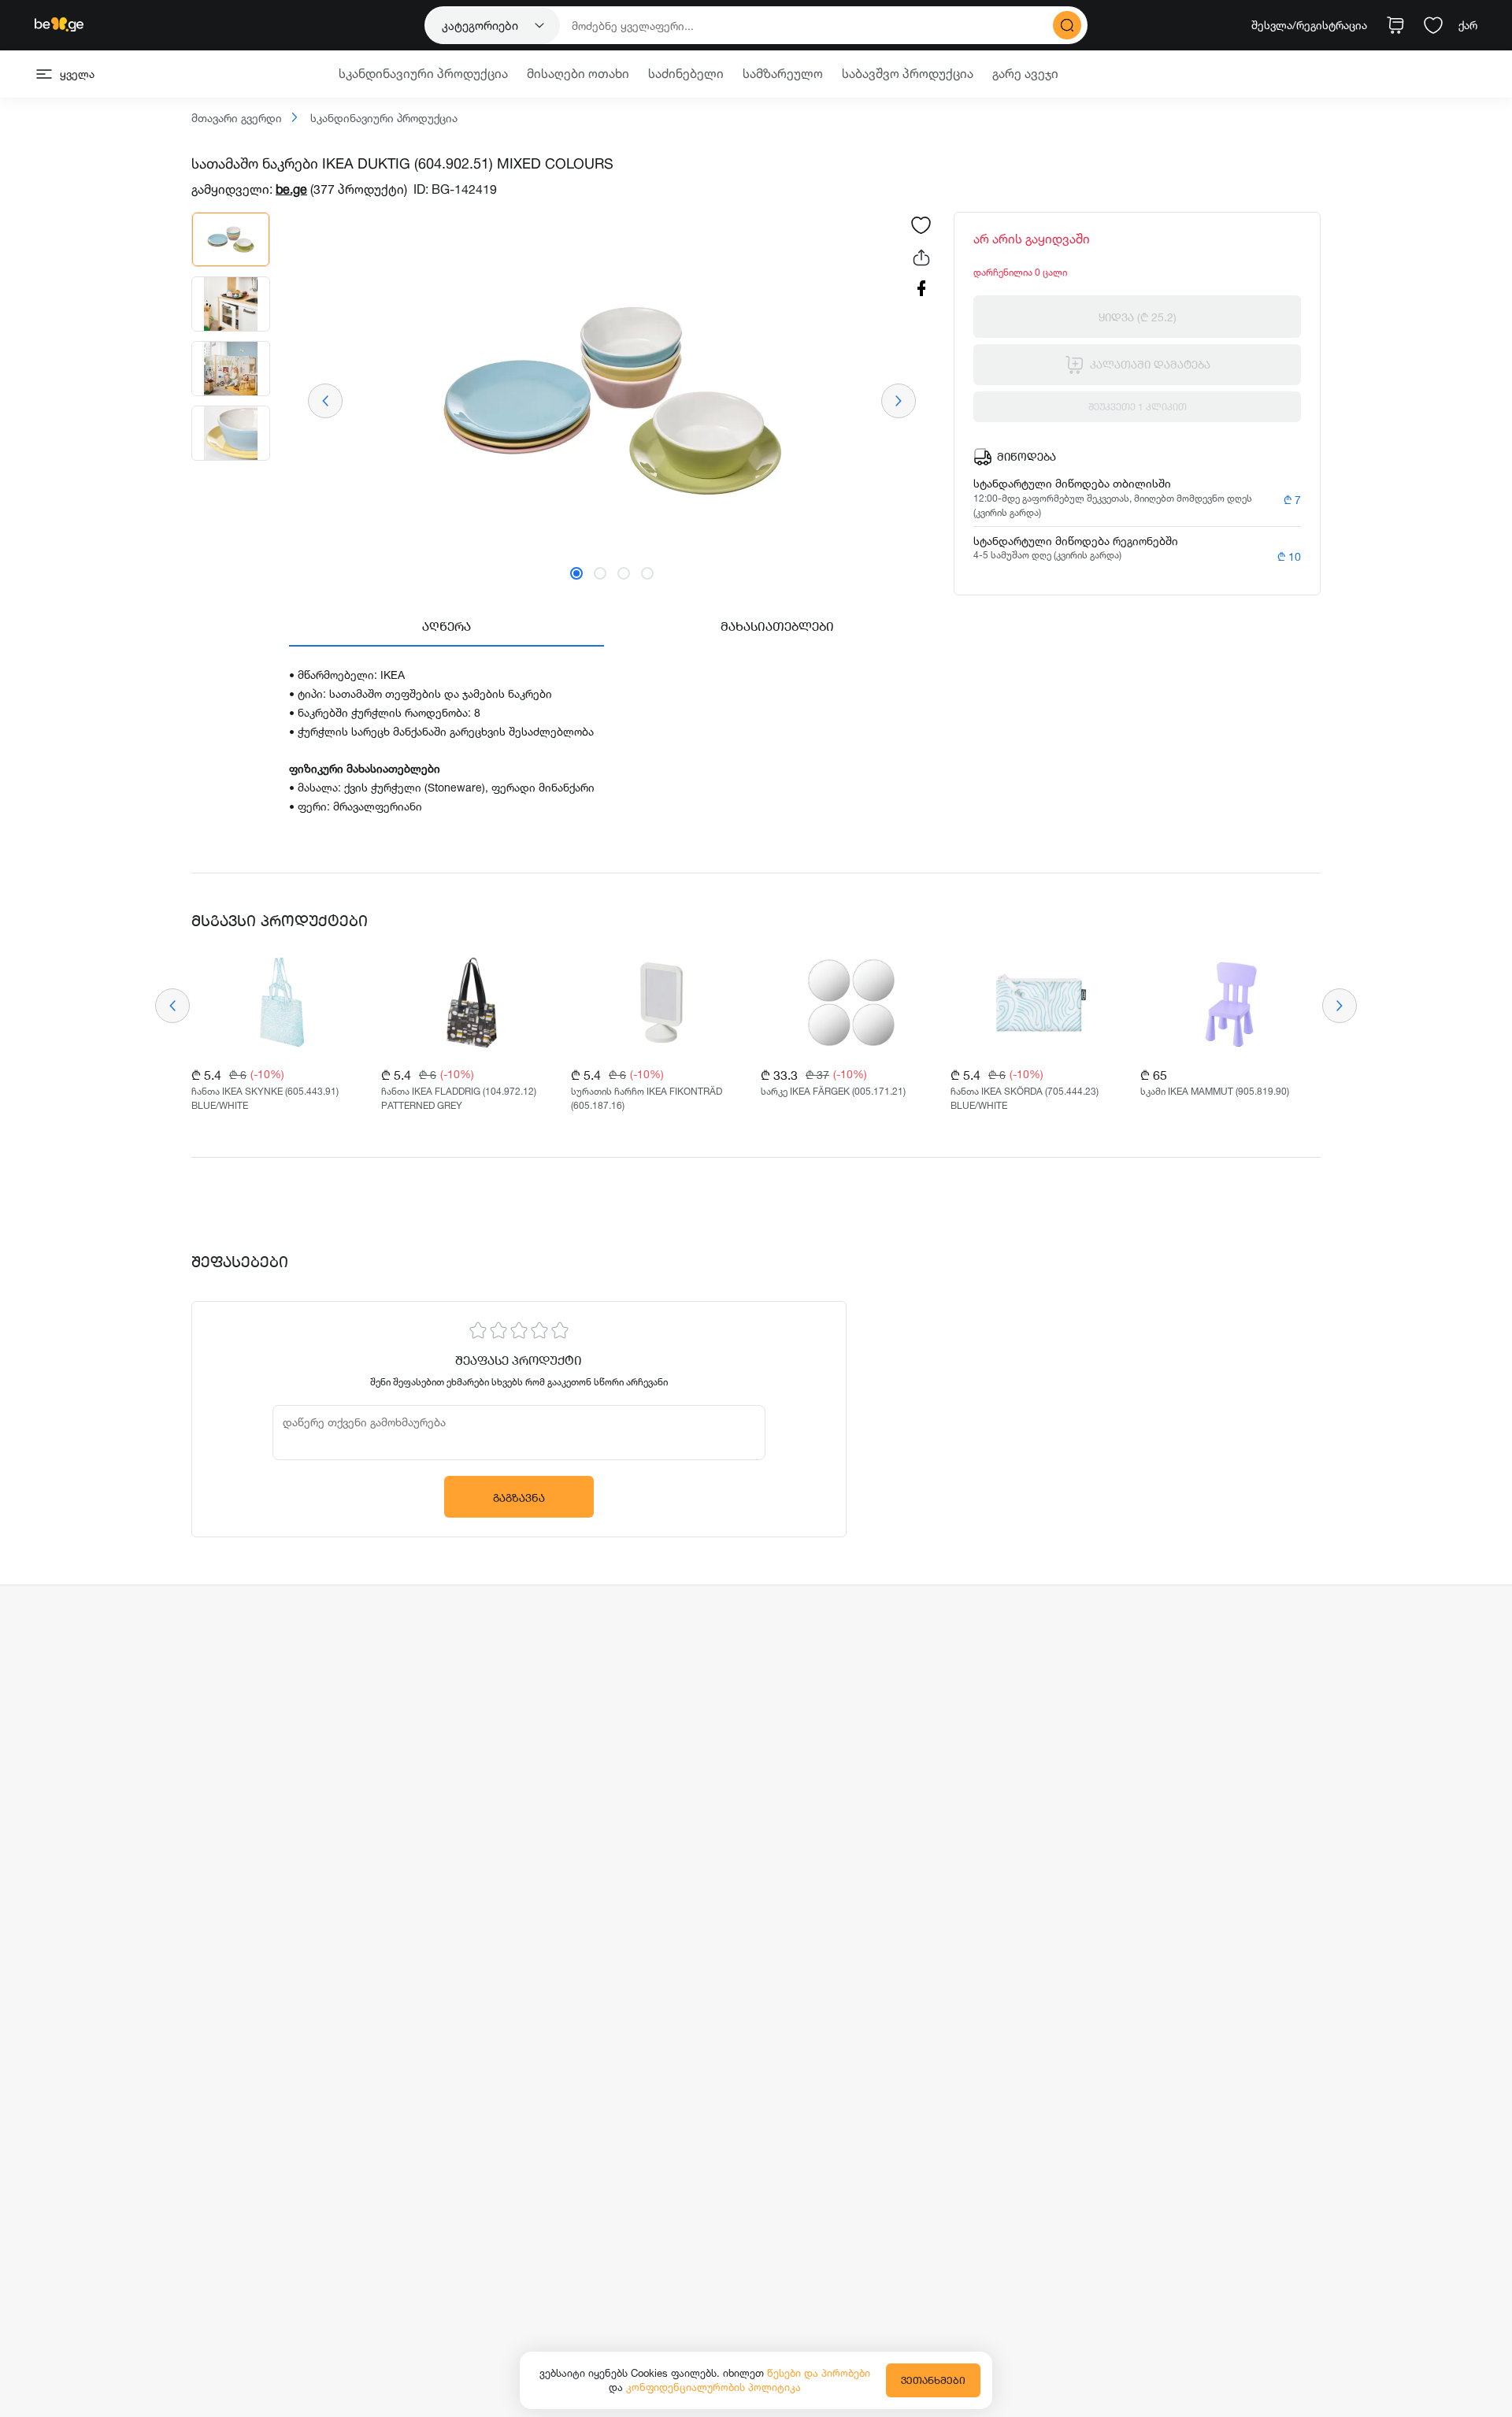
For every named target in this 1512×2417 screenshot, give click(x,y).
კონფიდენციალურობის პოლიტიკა (713, 2387)
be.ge (291, 189)
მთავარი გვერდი (237, 119)
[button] (576, 573)
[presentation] (325, 401)
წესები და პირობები (819, 2373)
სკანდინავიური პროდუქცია (382, 119)
